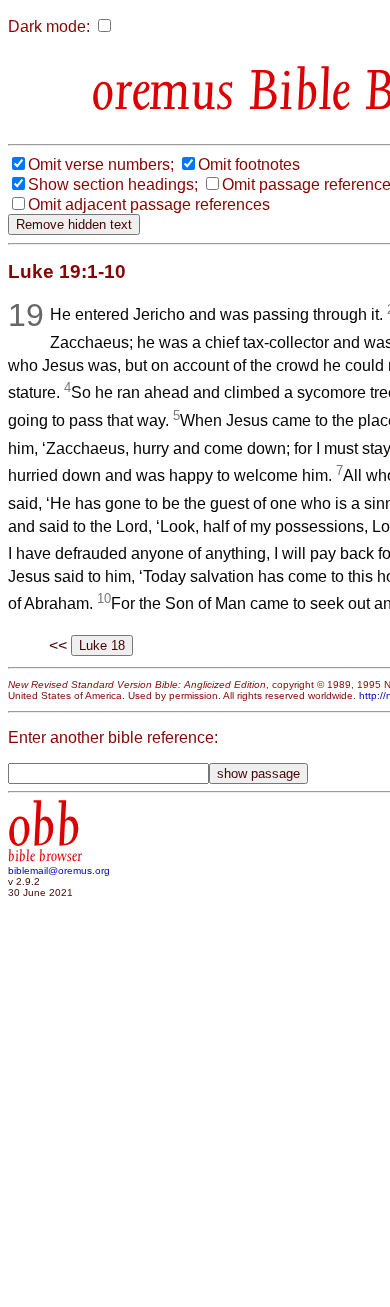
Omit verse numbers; (101, 164)
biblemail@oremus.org (59, 870)
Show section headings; (113, 184)
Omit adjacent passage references (149, 204)
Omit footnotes (249, 164)
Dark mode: (49, 26)
